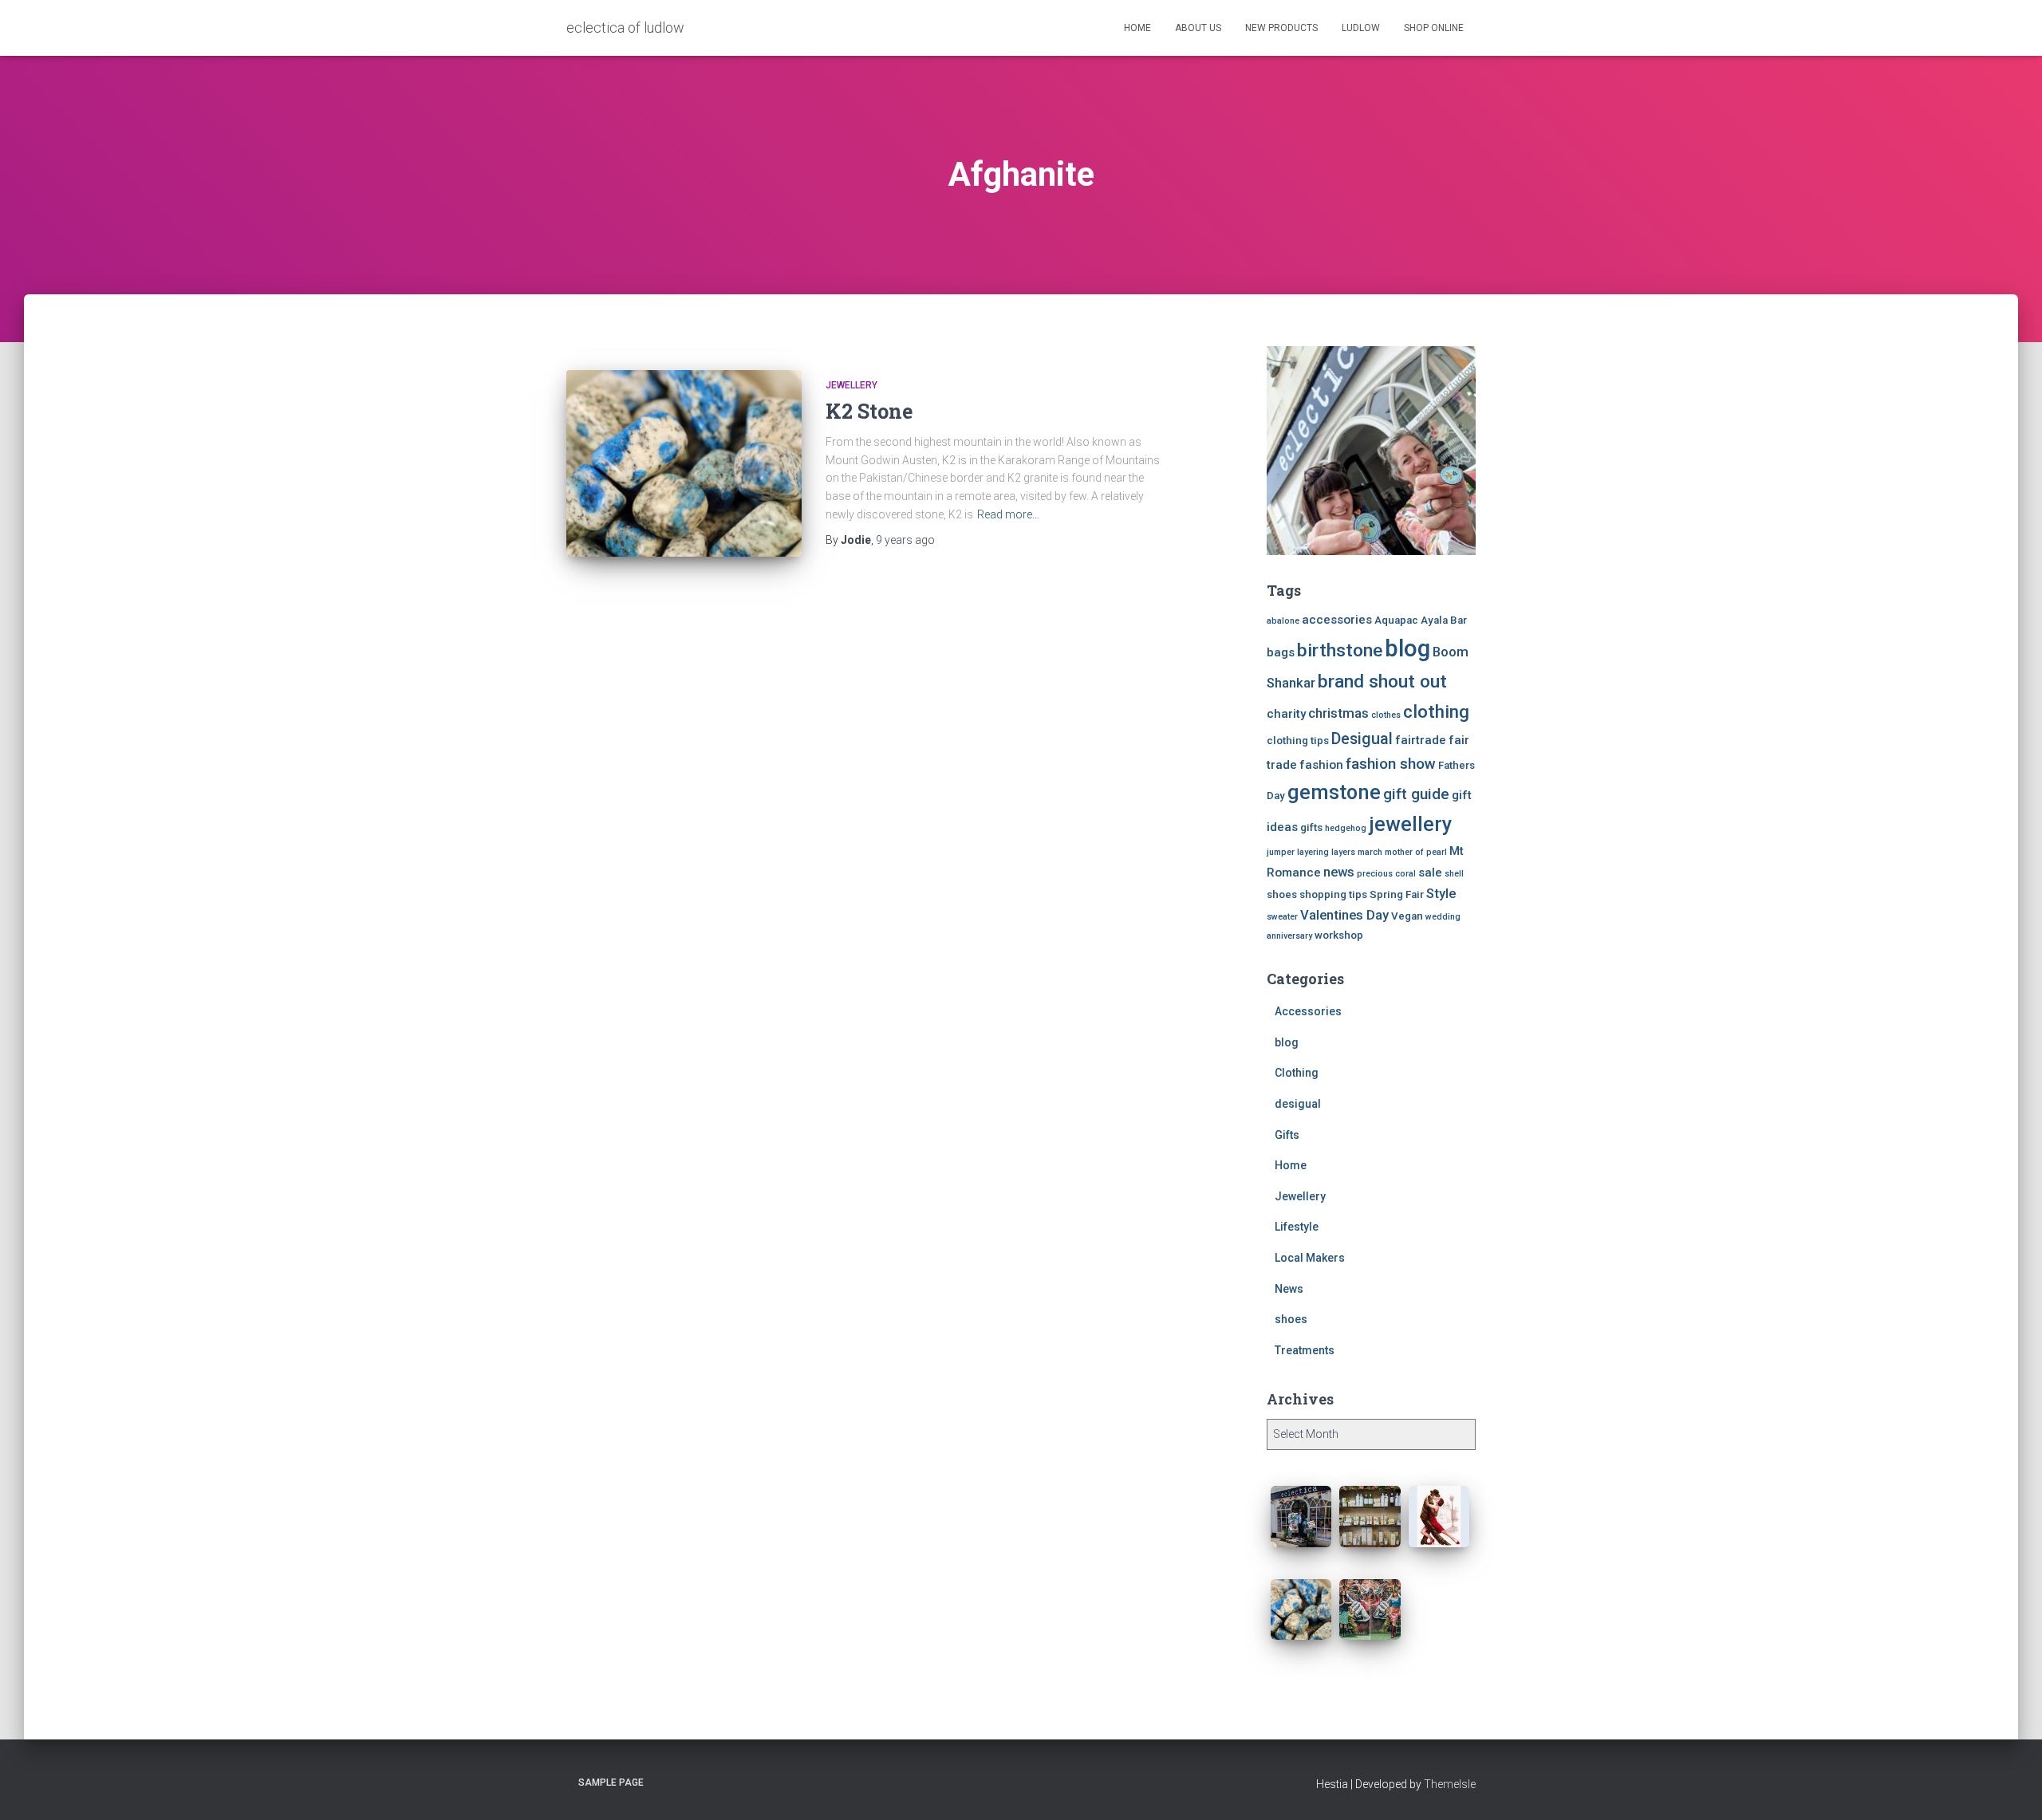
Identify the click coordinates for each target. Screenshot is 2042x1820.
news (1339, 872)
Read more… (1008, 514)
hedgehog (1346, 828)
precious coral (1386, 874)
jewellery (1410, 824)
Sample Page (611, 1783)
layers (1343, 852)
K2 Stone (869, 411)
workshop (1339, 935)
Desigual (1362, 739)
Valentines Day (1344, 915)
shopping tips (1333, 894)
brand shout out (1382, 682)
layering (1313, 852)
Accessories (1308, 1011)
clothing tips (1298, 741)
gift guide (1416, 794)
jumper (1281, 852)
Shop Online (1434, 28)
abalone (1283, 621)
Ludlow (1361, 28)
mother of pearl (1416, 852)
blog (1407, 648)
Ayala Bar (1444, 620)
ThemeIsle (1450, 1784)
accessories (1337, 620)
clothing (1436, 711)
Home (1137, 28)
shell (1454, 874)
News (1289, 1289)
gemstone (1334, 792)
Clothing (1297, 1073)
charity (1286, 714)
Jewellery (851, 385)
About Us (1198, 28)
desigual (1298, 1104)
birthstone (1340, 650)
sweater (1282, 917)
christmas (1338, 713)
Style (1441, 894)
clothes (1386, 715)
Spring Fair (1397, 894)
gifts (1311, 827)
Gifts (1287, 1135)
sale (1430, 873)
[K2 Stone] (684, 463)
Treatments (1305, 1350)
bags (1281, 652)
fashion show (1391, 764)
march (1370, 852)
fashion (1321, 765)
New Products (1281, 28)
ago (905, 540)
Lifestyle (1297, 1227)
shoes (1282, 894)
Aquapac (1396, 620)
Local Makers (1310, 1258)
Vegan (1407, 916)
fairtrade (1421, 740)
